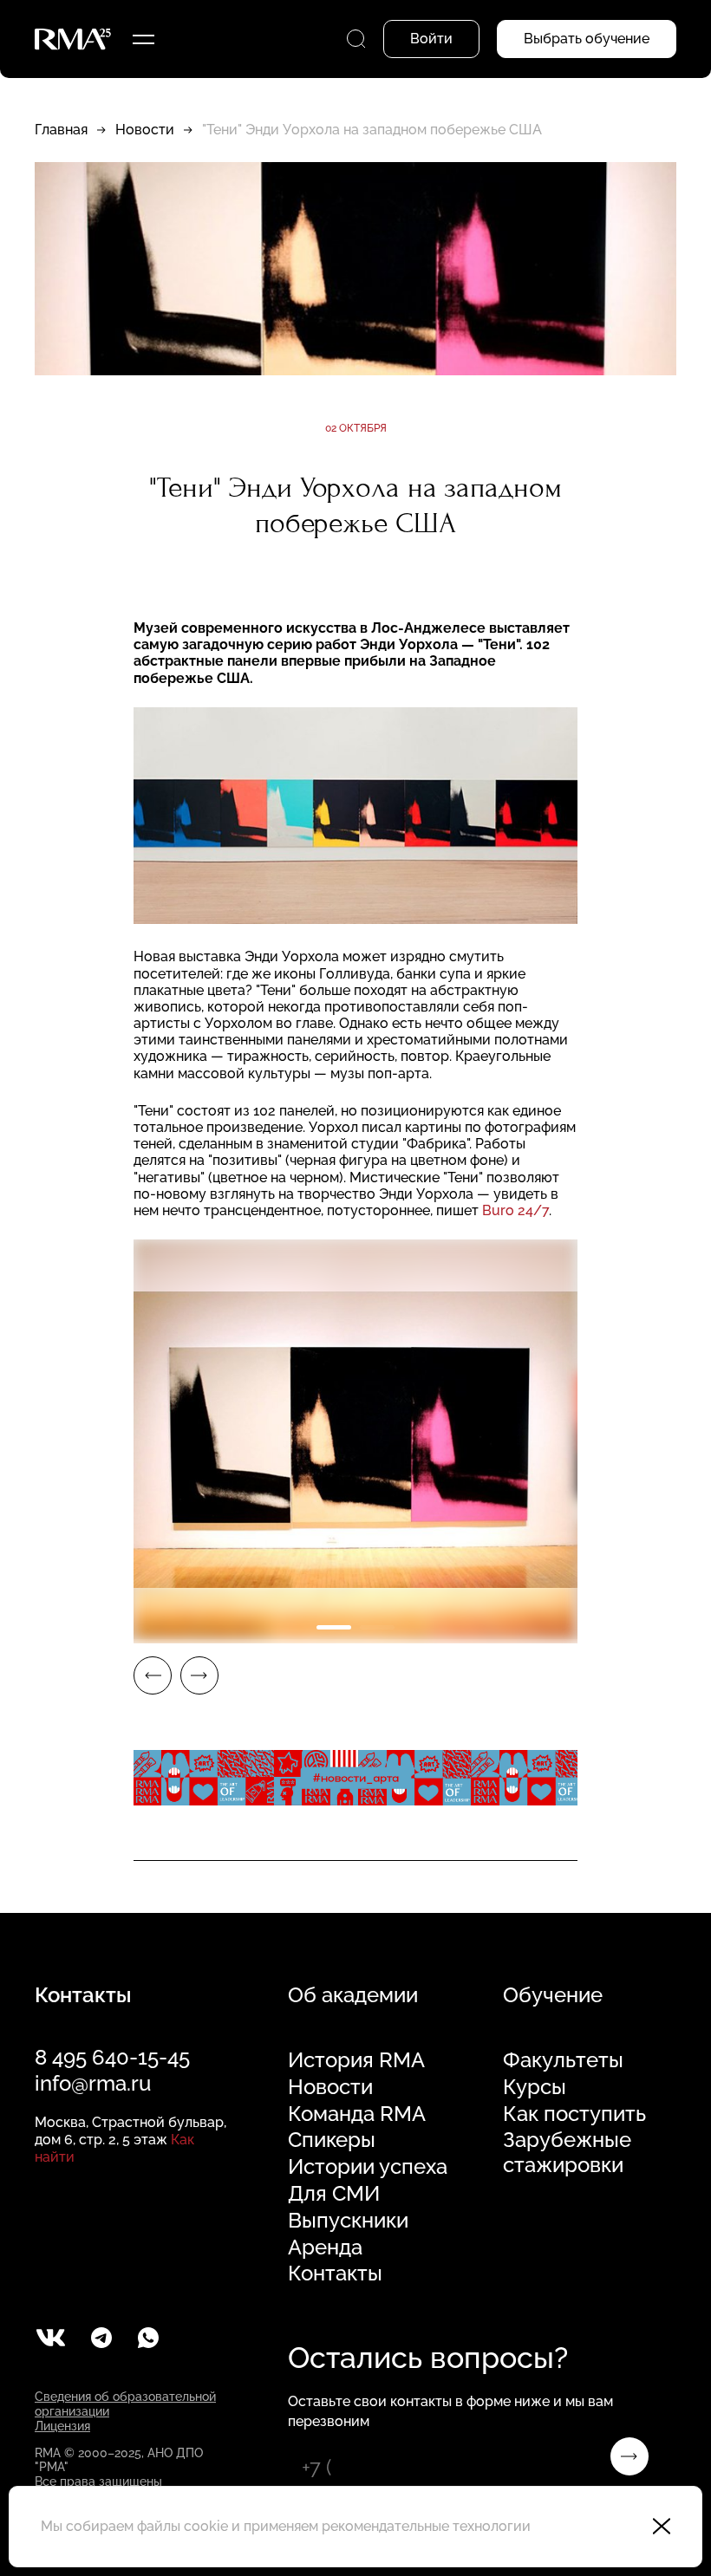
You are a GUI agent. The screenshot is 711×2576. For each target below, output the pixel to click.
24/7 (515, 1210)
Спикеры (332, 2140)
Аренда (325, 2247)
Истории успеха (368, 2167)
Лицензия (62, 2426)
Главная (61, 130)
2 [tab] (377, 1627)
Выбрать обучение (587, 39)
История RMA (356, 2060)
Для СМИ (334, 2194)
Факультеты (563, 2060)
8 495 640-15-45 (112, 2057)
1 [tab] (334, 1627)
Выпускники (348, 2221)
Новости (145, 130)
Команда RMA (357, 2114)
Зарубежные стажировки (567, 2153)
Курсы (535, 2087)
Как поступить (574, 2114)
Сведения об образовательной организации (125, 2404)
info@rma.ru (93, 2083)
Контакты (335, 2274)
